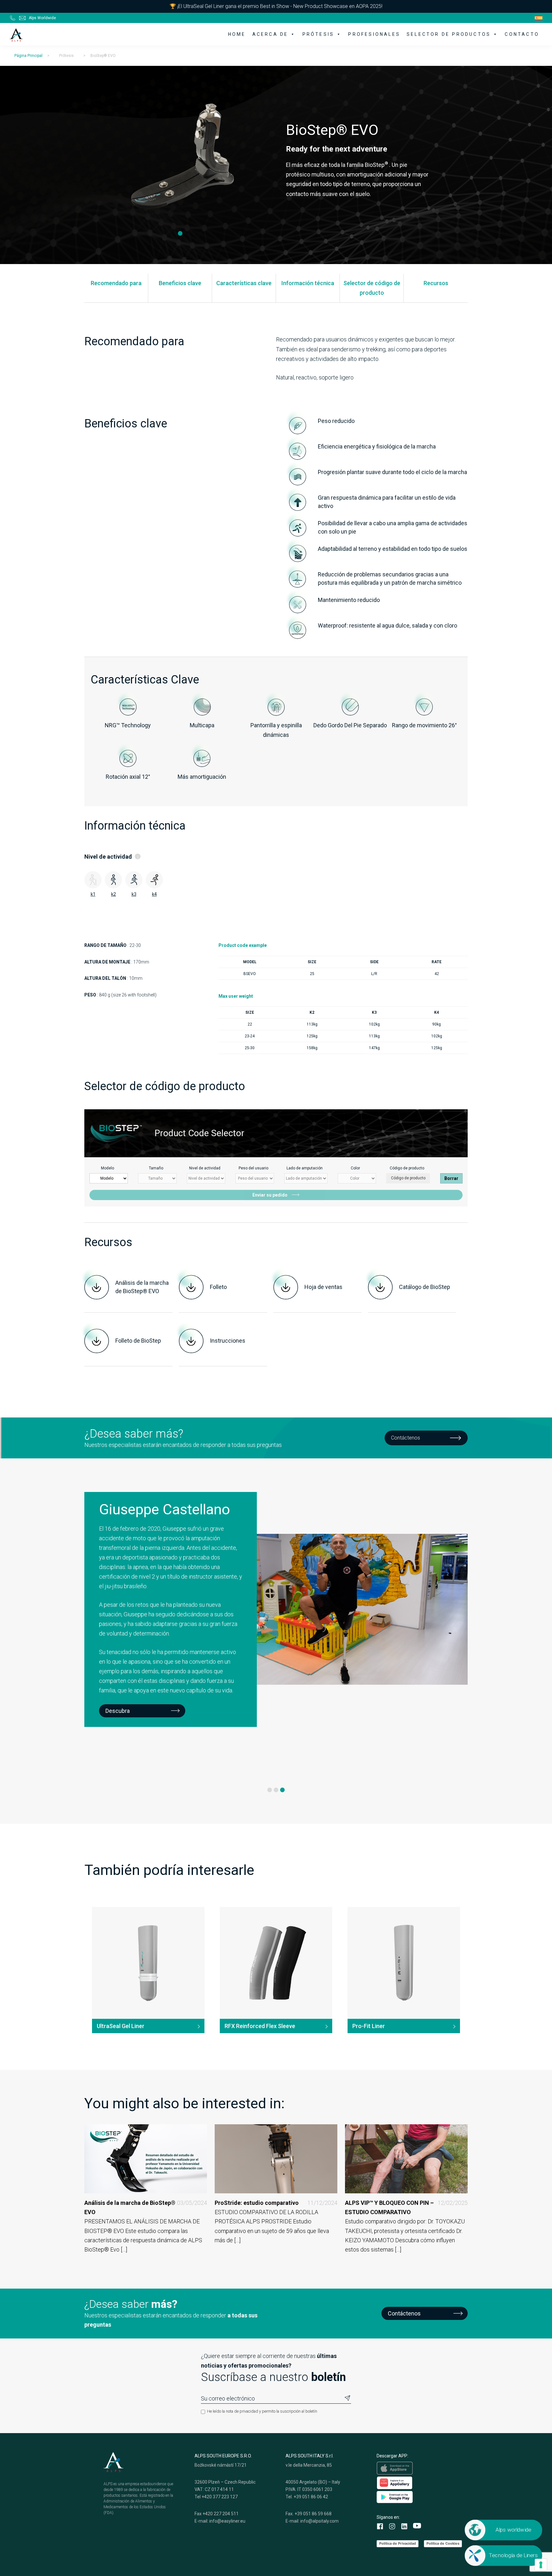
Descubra (118, 1645)
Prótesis (318, 34)
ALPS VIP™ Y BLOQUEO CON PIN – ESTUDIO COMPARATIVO (406, 2207)
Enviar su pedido (270, 1195)
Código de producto (407, 1168)
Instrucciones (228, 1341)
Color (355, 1168)
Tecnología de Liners (514, 2555)
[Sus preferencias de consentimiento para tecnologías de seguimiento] (541, 2565)
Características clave (244, 283)
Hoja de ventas (323, 1287)
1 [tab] (180, 234)
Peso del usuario (253, 1168)
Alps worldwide (514, 2530)
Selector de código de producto (372, 288)
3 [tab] (282, 1790)
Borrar (451, 1178)
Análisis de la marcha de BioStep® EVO (142, 1287)
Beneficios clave (180, 283)
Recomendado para (116, 283)
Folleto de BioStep (138, 1341)
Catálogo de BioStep (425, 1287)
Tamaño (156, 1168)
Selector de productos (449, 34)
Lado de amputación (305, 1168)
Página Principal (28, 56)
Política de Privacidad (398, 2543)
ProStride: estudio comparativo (276, 2203)
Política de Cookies (443, 2543)
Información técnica (308, 283)
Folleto (218, 1287)
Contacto (522, 34)
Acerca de (270, 34)
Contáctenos (406, 1438)
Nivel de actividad (205, 1168)
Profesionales (374, 34)
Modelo (107, 1168)
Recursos (436, 283)
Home (237, 34)
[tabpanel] (180, 160)
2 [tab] (276, 1790)
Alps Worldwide (42, 18)
